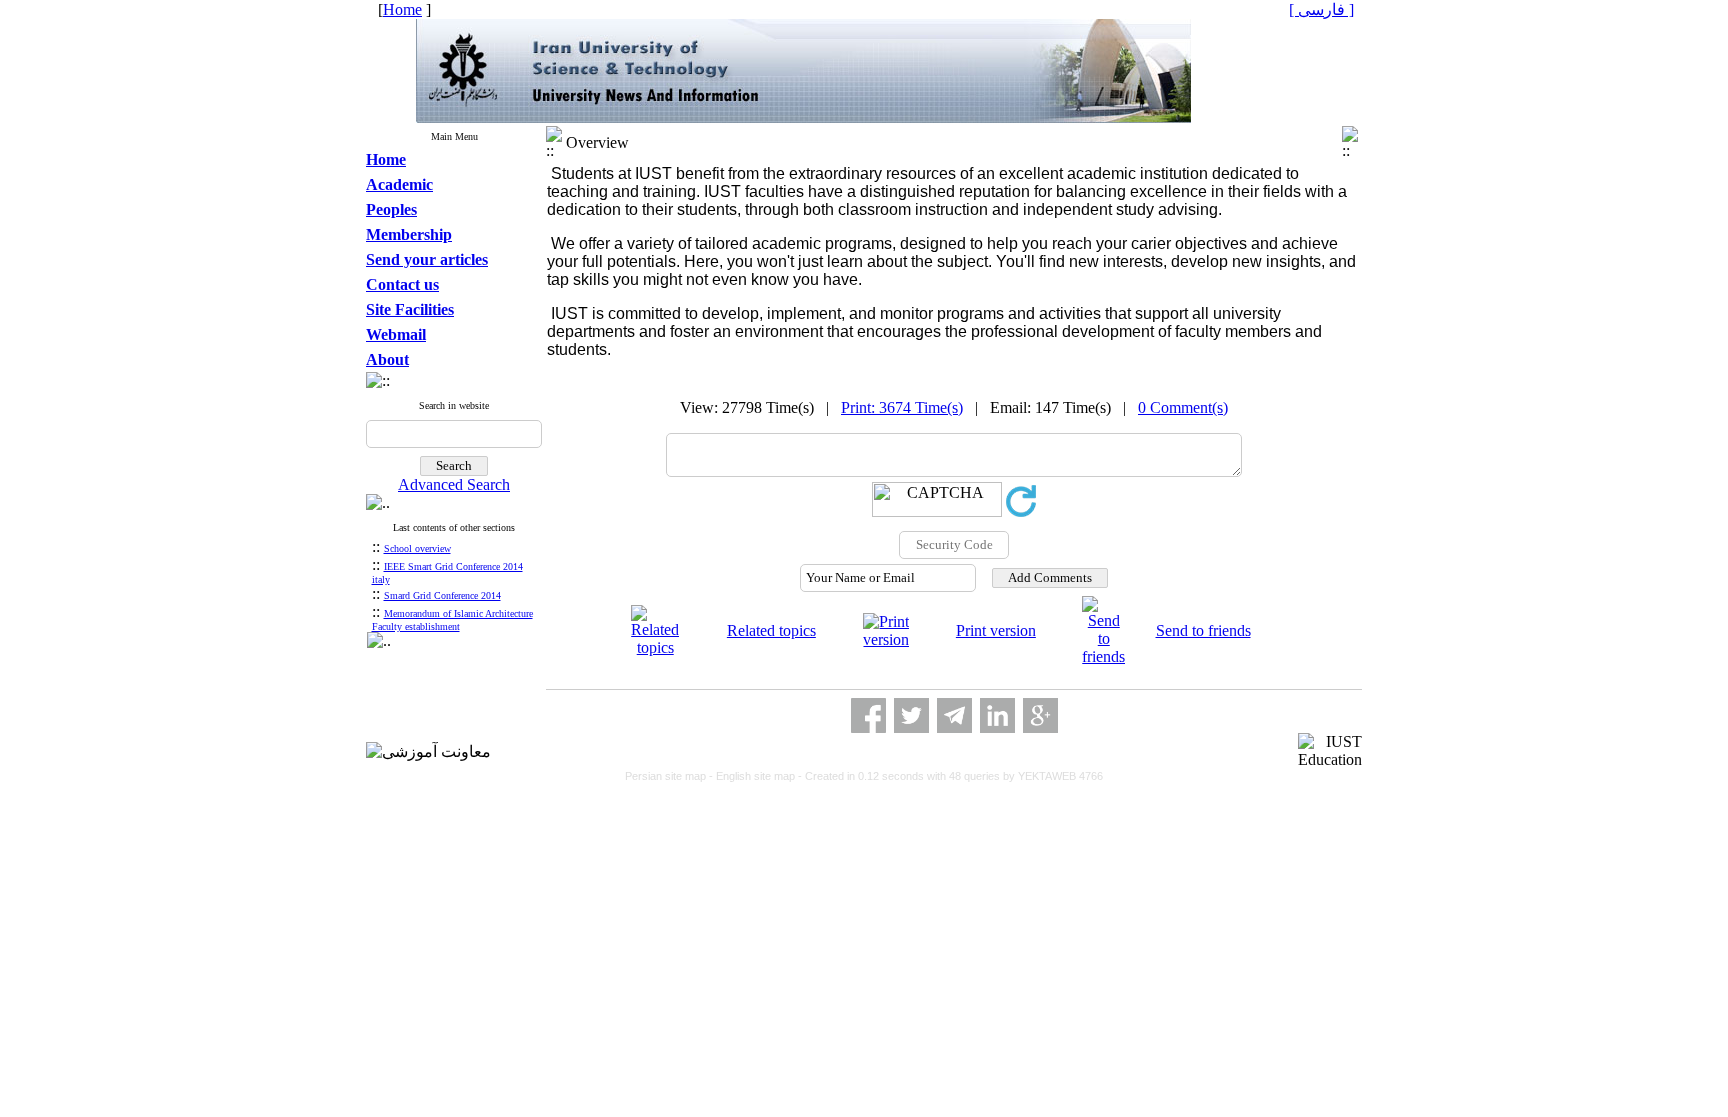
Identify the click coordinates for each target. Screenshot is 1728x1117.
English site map (757, 776)
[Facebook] (868, 715)
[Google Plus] (1040, 715)
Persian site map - (670, 776)
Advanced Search (454, 484)
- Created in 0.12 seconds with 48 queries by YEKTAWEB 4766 (950, 776)
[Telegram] (954, 715)
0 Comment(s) (1183, 407)
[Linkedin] (997, 715)
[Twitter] (911, 715)
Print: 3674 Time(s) (902, 407)
